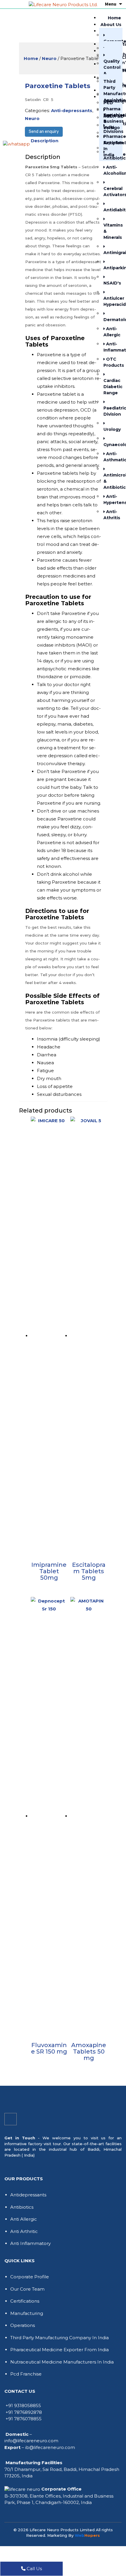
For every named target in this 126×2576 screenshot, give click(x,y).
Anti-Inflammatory (111, 347)
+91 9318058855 (23, 2406)
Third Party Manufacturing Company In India (59, 2338)
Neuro (49, 58)
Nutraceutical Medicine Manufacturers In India (62, 2362)
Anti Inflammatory (30, 2243)
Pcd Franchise (26, 2374)
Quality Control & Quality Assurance (111, 73)
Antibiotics (22, 2207)
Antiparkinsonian (111, 268)
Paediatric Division (111, 411)
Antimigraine (111, 253)
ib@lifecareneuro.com (50, 2447)
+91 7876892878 (24, 2412)
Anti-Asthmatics (111, 457)
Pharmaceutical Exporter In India (111, 146)
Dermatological (111, 320)
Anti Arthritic (24, 2231)
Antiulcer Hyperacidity (111, 301)
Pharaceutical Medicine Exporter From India (59, 2350)
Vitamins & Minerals (111, 231)
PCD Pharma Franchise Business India (111, 115)
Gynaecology (111, 445)
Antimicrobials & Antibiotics (111, 481)
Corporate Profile (30, 2277)
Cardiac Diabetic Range (111, 387)
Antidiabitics (111, 210)
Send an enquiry (44, 132)
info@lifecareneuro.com (31, 2441)
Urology (111, 429)
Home (114, 18)
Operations (23, 2325)
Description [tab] (45, 141)
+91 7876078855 (24, 2419)
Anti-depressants (72, 110)
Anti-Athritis (111, 515)
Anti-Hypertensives (111, 499)
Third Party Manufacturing (111, 88)
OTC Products (111, 362)
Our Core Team (27, 2289)
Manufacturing (27, 2313)
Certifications (25, 2301)
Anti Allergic (24, 2219)
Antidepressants (28, 2195)
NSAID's (111, 283)
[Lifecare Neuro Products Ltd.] (63, 4)
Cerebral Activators (111, 192)
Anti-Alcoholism (111, 170)
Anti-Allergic (111, 332)
